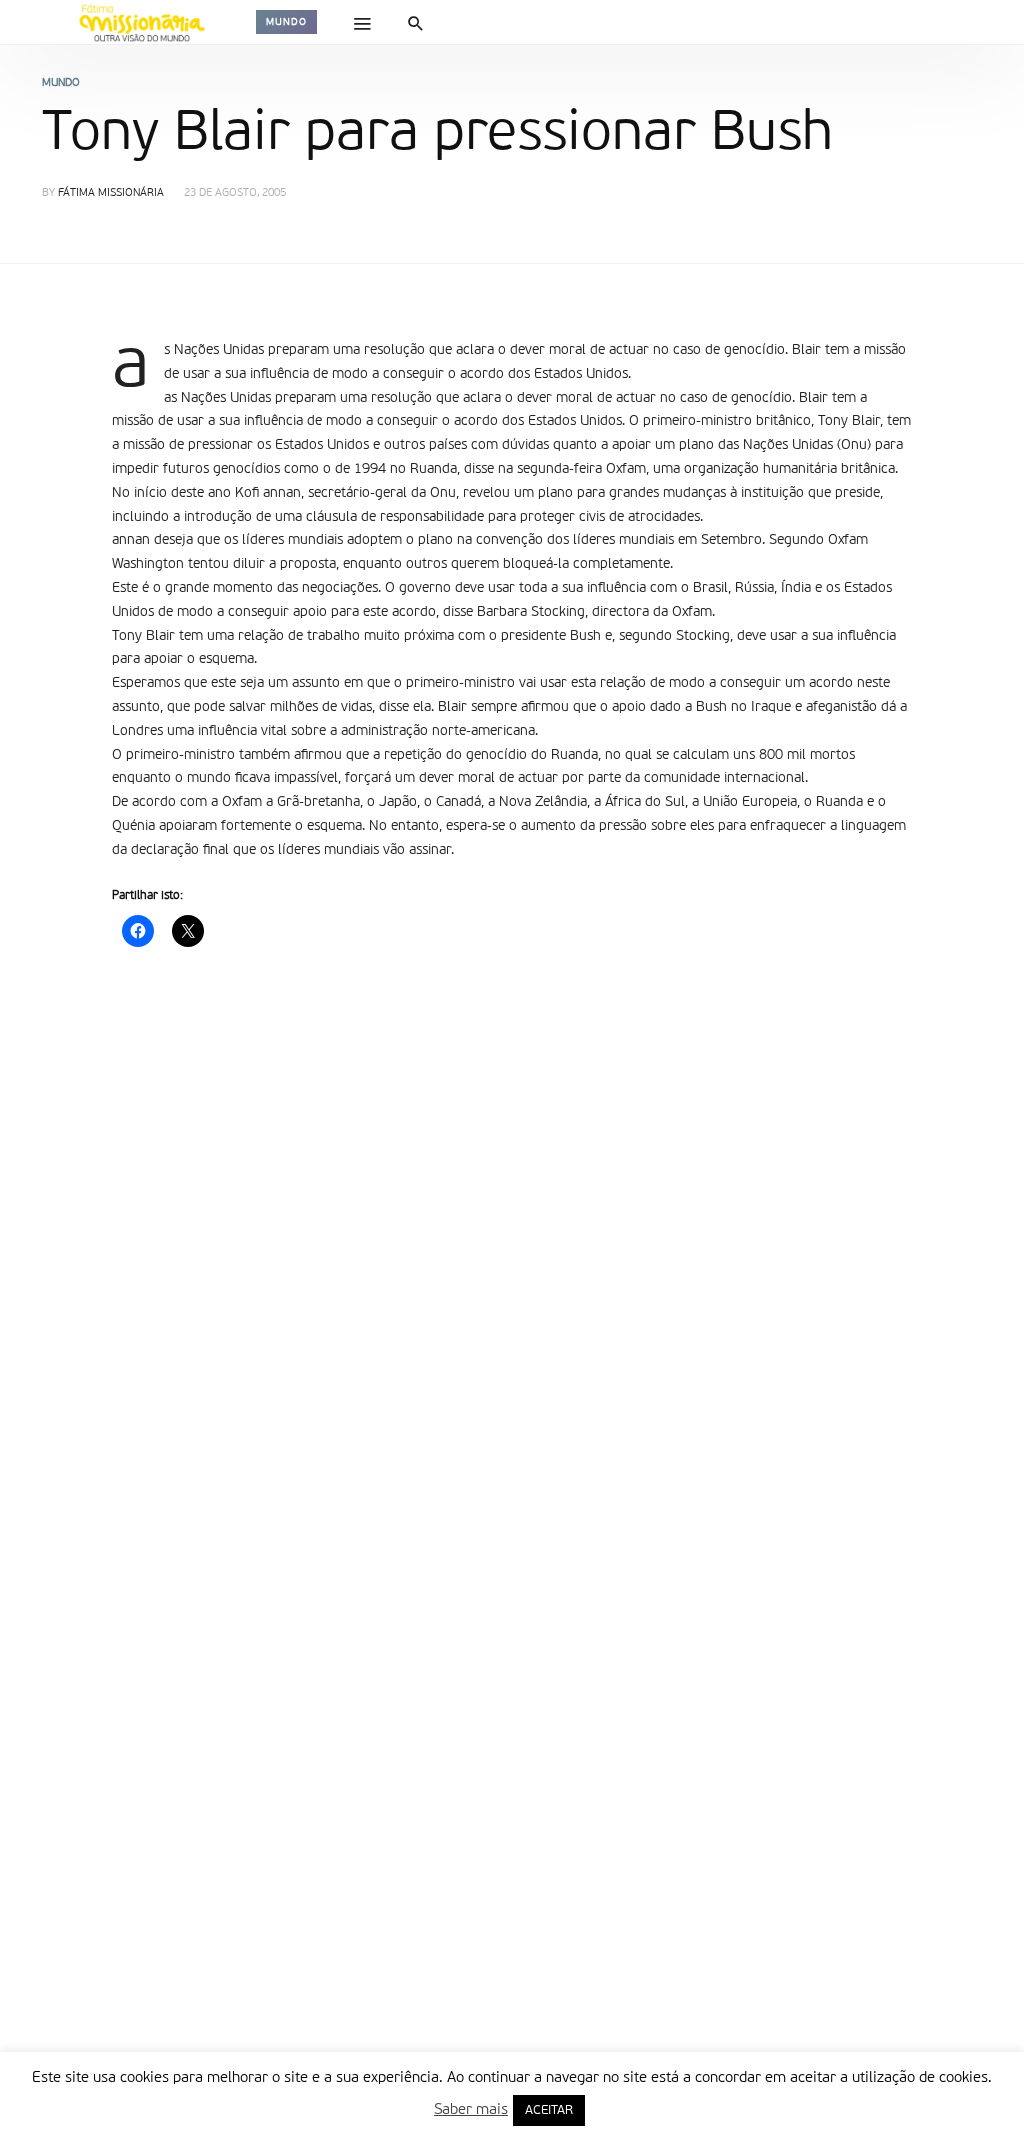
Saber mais (471, 2109)
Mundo (286, 22)
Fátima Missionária (111, 193)
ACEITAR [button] (549, 2110)
